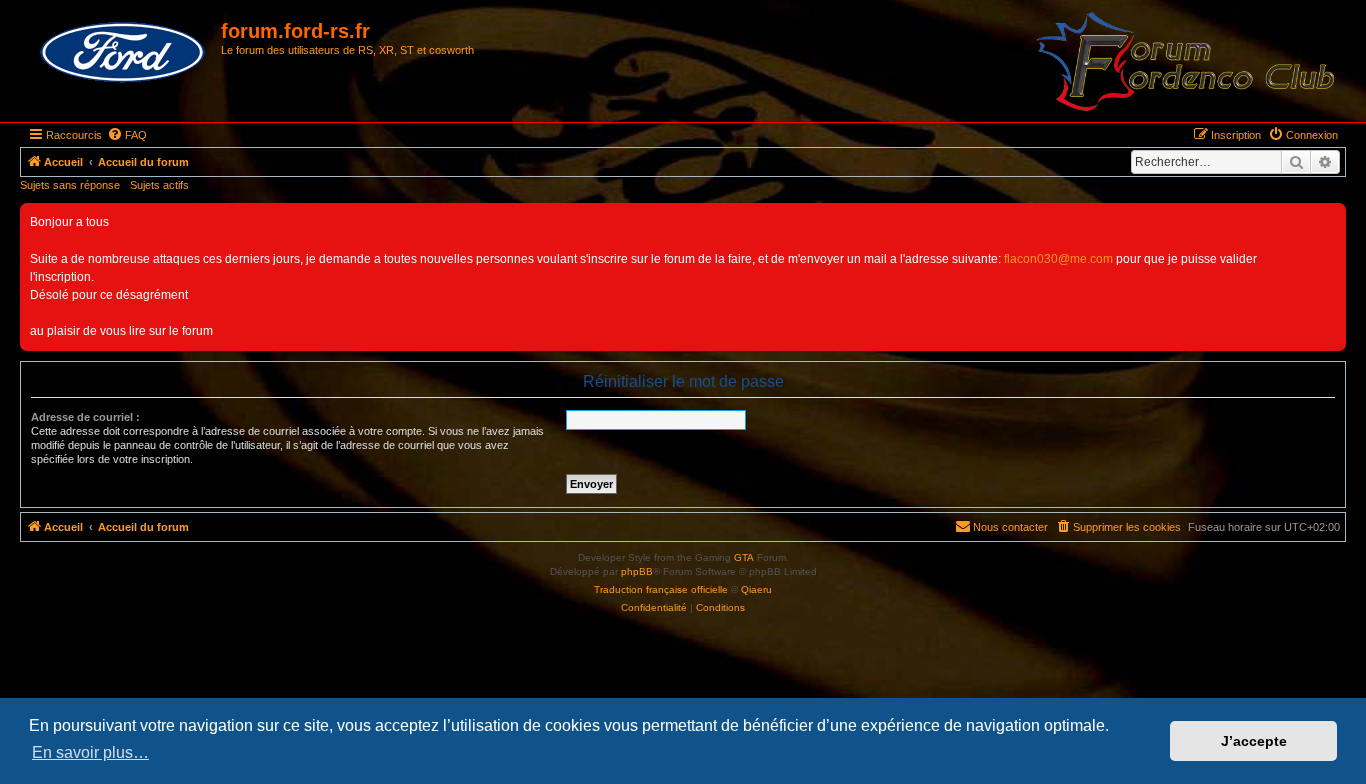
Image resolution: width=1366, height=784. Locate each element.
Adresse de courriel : (85, 417)
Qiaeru (756, 589)
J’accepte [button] (1254, 741)
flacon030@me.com (1058, 259)
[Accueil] (123, 53)
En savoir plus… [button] (90, 752)
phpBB (637, 571)
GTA (744, 557)
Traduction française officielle (661, 589)
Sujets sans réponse (70, 185)
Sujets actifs (159, 185)
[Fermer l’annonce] (1330, 219)
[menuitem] (127, 135)
